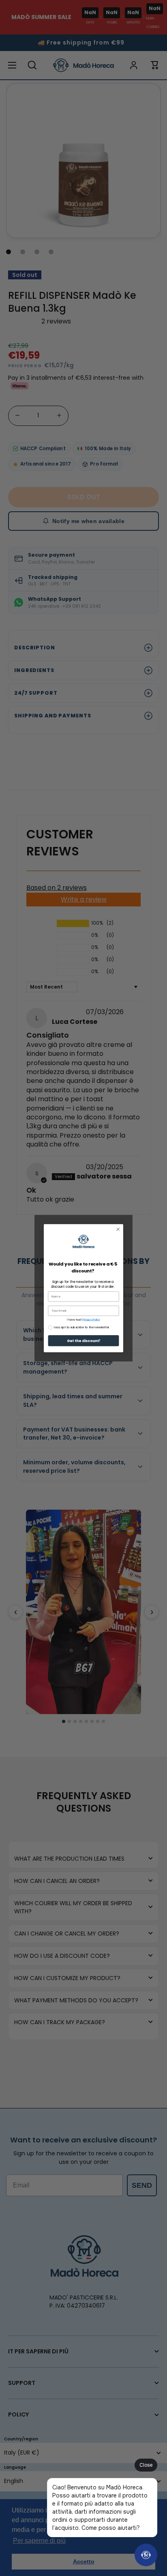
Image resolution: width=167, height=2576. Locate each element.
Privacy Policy (91, 1319)
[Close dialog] (118, 1229)
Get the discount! (84, 1341)
